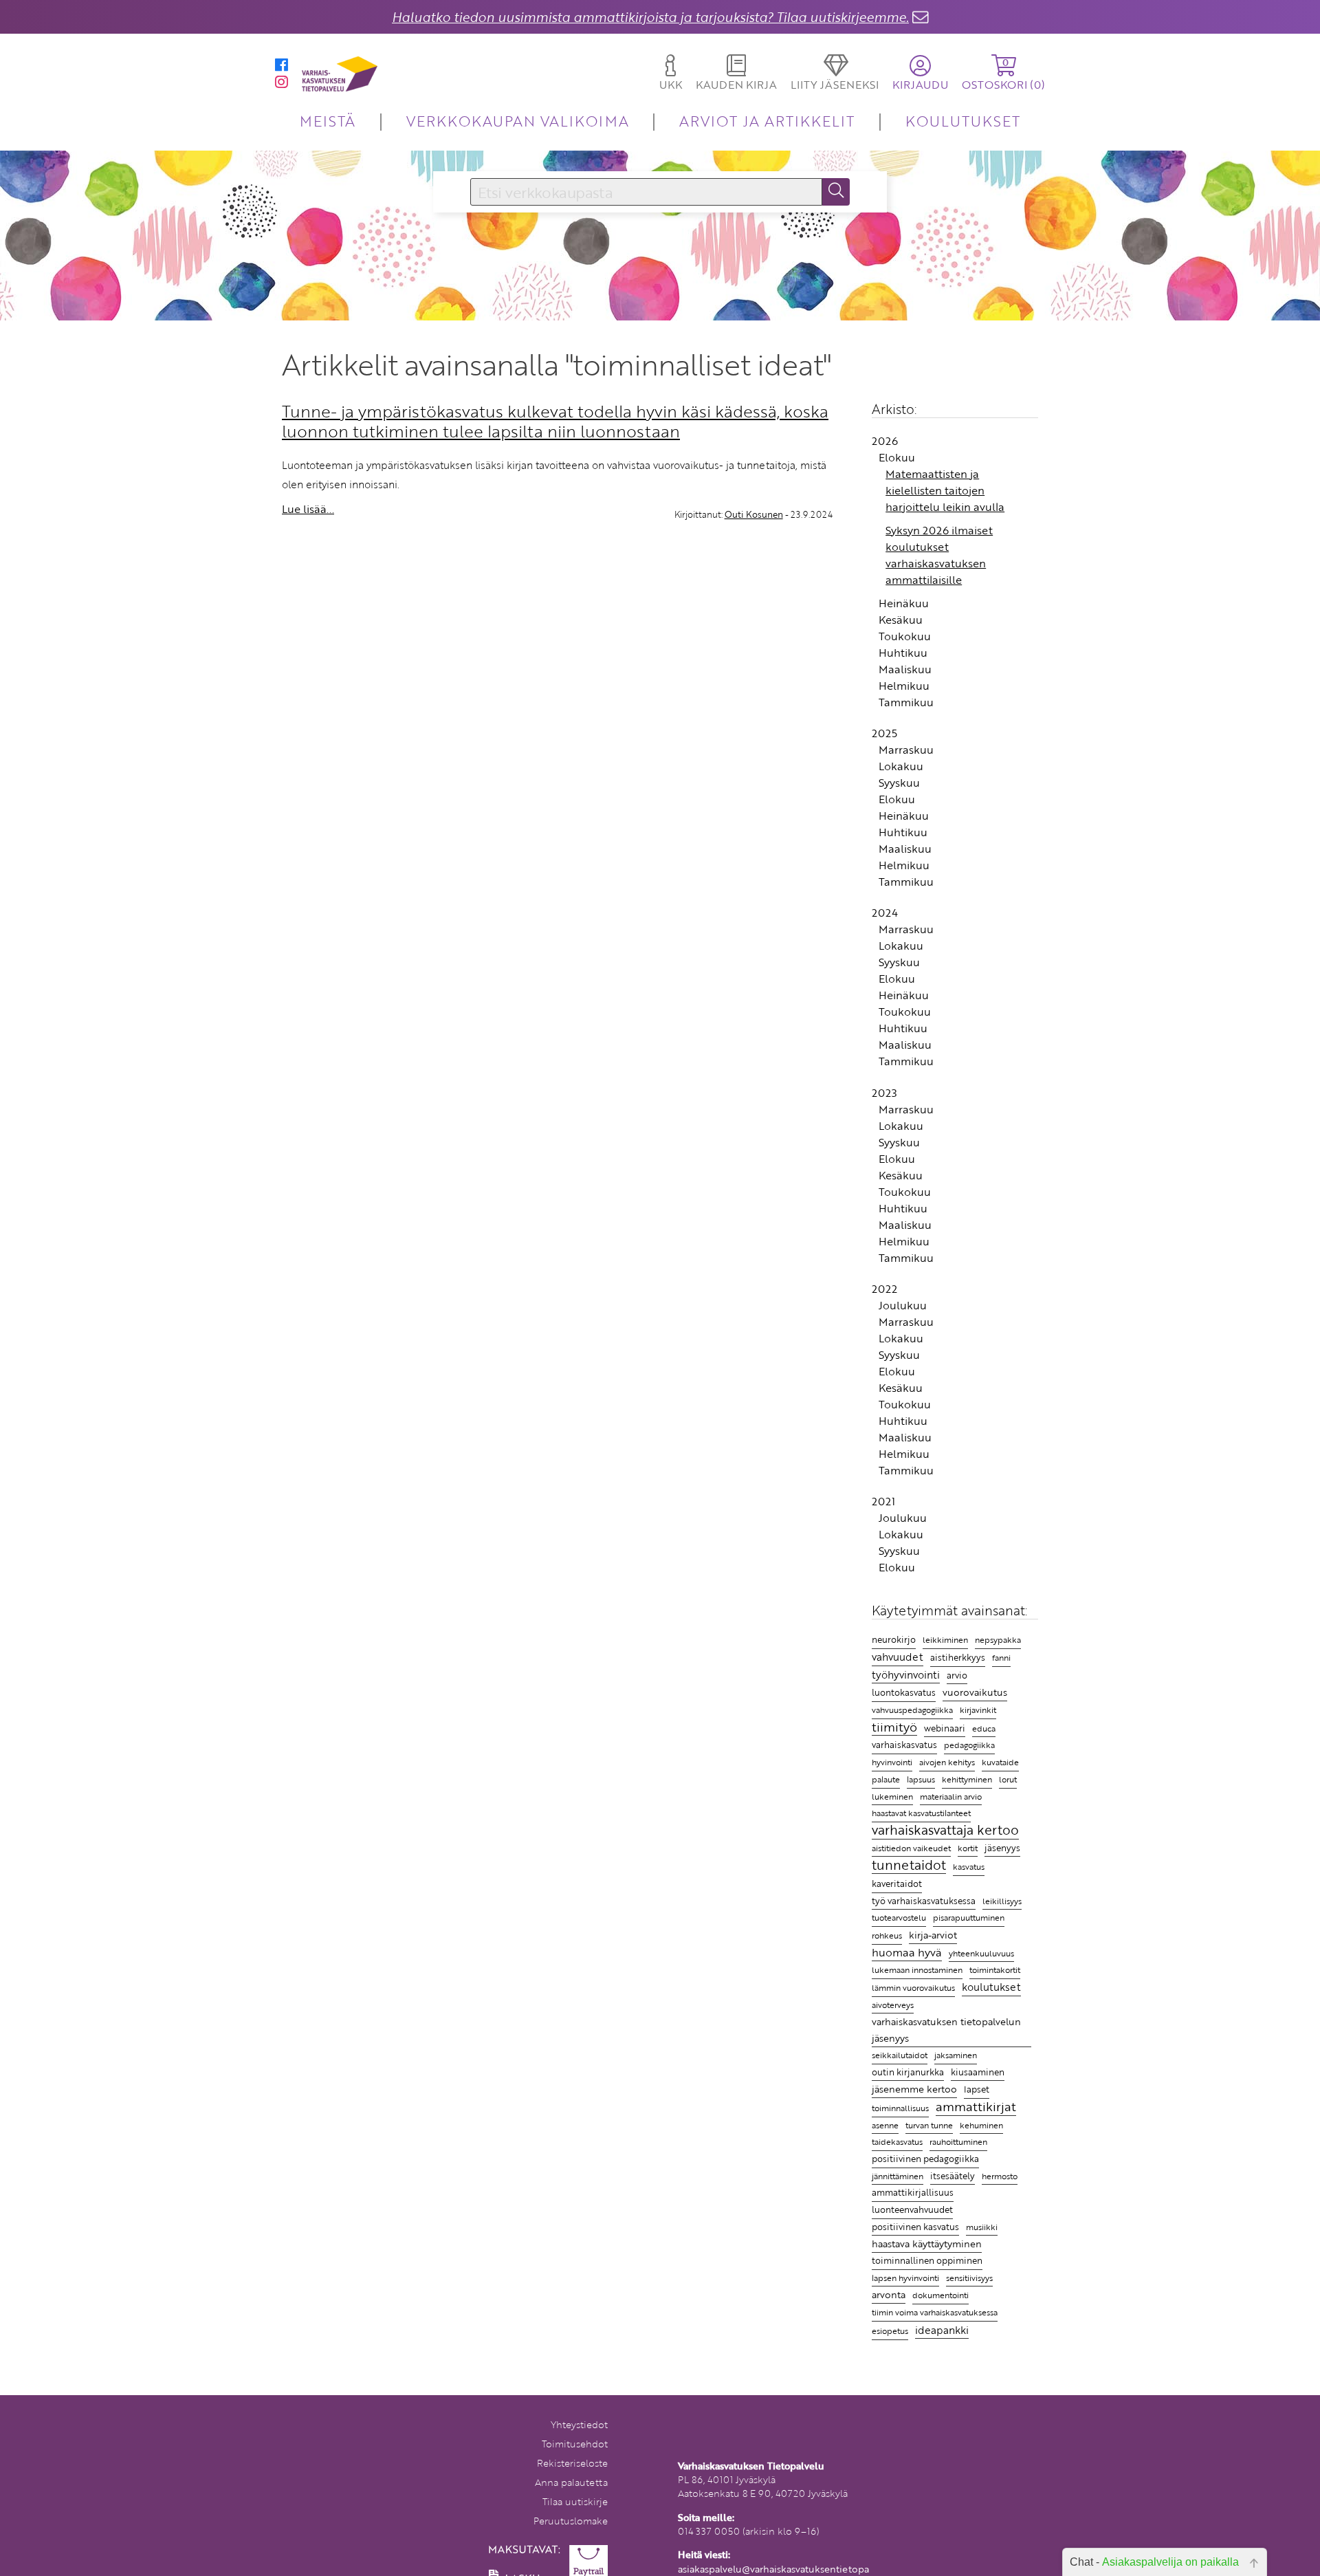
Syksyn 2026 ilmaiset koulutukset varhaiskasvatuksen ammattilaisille (939, 555)
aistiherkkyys (958, 1657)
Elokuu (897, 457)
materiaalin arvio (951, 1797)
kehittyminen (967, 1779)
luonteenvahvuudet (912, 2209)
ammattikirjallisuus (913, 2192)
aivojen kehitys (947, 1762)
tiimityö (894, 1727)
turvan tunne (929, 2125)
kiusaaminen (978, 2072)
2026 (885, 441)
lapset (977, 2089)
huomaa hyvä (907, 1953)
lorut (1008, 1779)
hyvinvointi (892, 1762)
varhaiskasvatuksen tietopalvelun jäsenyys (946, 2030)
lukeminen (892, 1796)
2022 (884, 1289)
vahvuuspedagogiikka (912, 1710)
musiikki (982, 2227)
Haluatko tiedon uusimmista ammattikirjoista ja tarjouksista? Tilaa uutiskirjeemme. (650, 17)
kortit (968, 1848)
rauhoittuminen (958, 2142)
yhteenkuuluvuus (981, 1953)
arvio (957, 1675)
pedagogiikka (969, 1745)
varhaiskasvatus (904, 1745)
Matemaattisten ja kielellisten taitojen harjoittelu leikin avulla (945, 490)
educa (984, 1728)
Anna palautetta (571, 2482)
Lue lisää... (308, 509)
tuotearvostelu (899, 1918)
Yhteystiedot (579, 2424)
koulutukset (991, 1987)
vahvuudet (898, 1657)
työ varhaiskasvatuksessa (924, 1901)
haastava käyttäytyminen (927, 2244)
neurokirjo (894, 1639)
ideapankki (942, 2329)
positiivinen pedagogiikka (925, 2159)
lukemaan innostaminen (917, 1970)
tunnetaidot (909, 1865)
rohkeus (887, 1935)
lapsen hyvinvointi (905, 2278)
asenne (885, 2125)
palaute (886, 1779)
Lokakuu (901, 766)
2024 (885, 913)
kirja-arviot (933, 1935)
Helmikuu (904, 686)
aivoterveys (893, 2005)
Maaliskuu (905, 669)
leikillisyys (1002, 1901)
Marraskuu (906, 750)
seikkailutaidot (900, 2055)
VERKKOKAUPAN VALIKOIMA (518, 121)
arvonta (889, 2294)
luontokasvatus (904, 1692)
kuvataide (1000, 1762)
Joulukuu (903, 1305)
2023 (884, 1093)
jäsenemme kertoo (914, 2089)
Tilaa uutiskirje (575, 2501)
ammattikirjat (976, 2107)
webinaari (945, 1728)
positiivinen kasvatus (915, 2227)
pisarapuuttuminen (969, 1917)
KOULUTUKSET (963, 121)
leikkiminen (945, 1640)
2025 (884, 733)
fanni (1001, 1657)
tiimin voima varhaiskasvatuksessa (935, 2312)
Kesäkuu (901, 620)
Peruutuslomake (571, 2521)
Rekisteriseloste (572, 2463)
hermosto (1000, 2176)
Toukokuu (905, 636)
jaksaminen (956, 2055)
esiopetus (890, 2331)
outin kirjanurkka (908, 2072)
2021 (883, 1501)
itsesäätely (953, 2176)
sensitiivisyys (969, 2278)
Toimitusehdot (575, 2444)
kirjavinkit (978, 1710)
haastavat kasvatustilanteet (921, 1813)
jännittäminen (898, 2176)
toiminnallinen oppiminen (927, 2260)
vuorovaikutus (975, 1692)
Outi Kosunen (754, 514)
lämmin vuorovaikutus (913, 1988)
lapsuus (921, 1779)
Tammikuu (906, 702)
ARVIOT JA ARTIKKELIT (767, 121)
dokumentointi (940, 2295)
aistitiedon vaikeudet (911, 1848)
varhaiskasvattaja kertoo (945, 1831)
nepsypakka (998, 1640)
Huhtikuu (903, 653)
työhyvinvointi (906, 1674)
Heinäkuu (904, 603)
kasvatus (969, 1867)
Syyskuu (899, 783)
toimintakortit (995, 1969)
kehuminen (981, 2125)
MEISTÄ (328, 121)
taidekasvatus (897, 2141)
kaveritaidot (897, 1884)
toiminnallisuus (900, 2108)
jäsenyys (1002, 1848)
